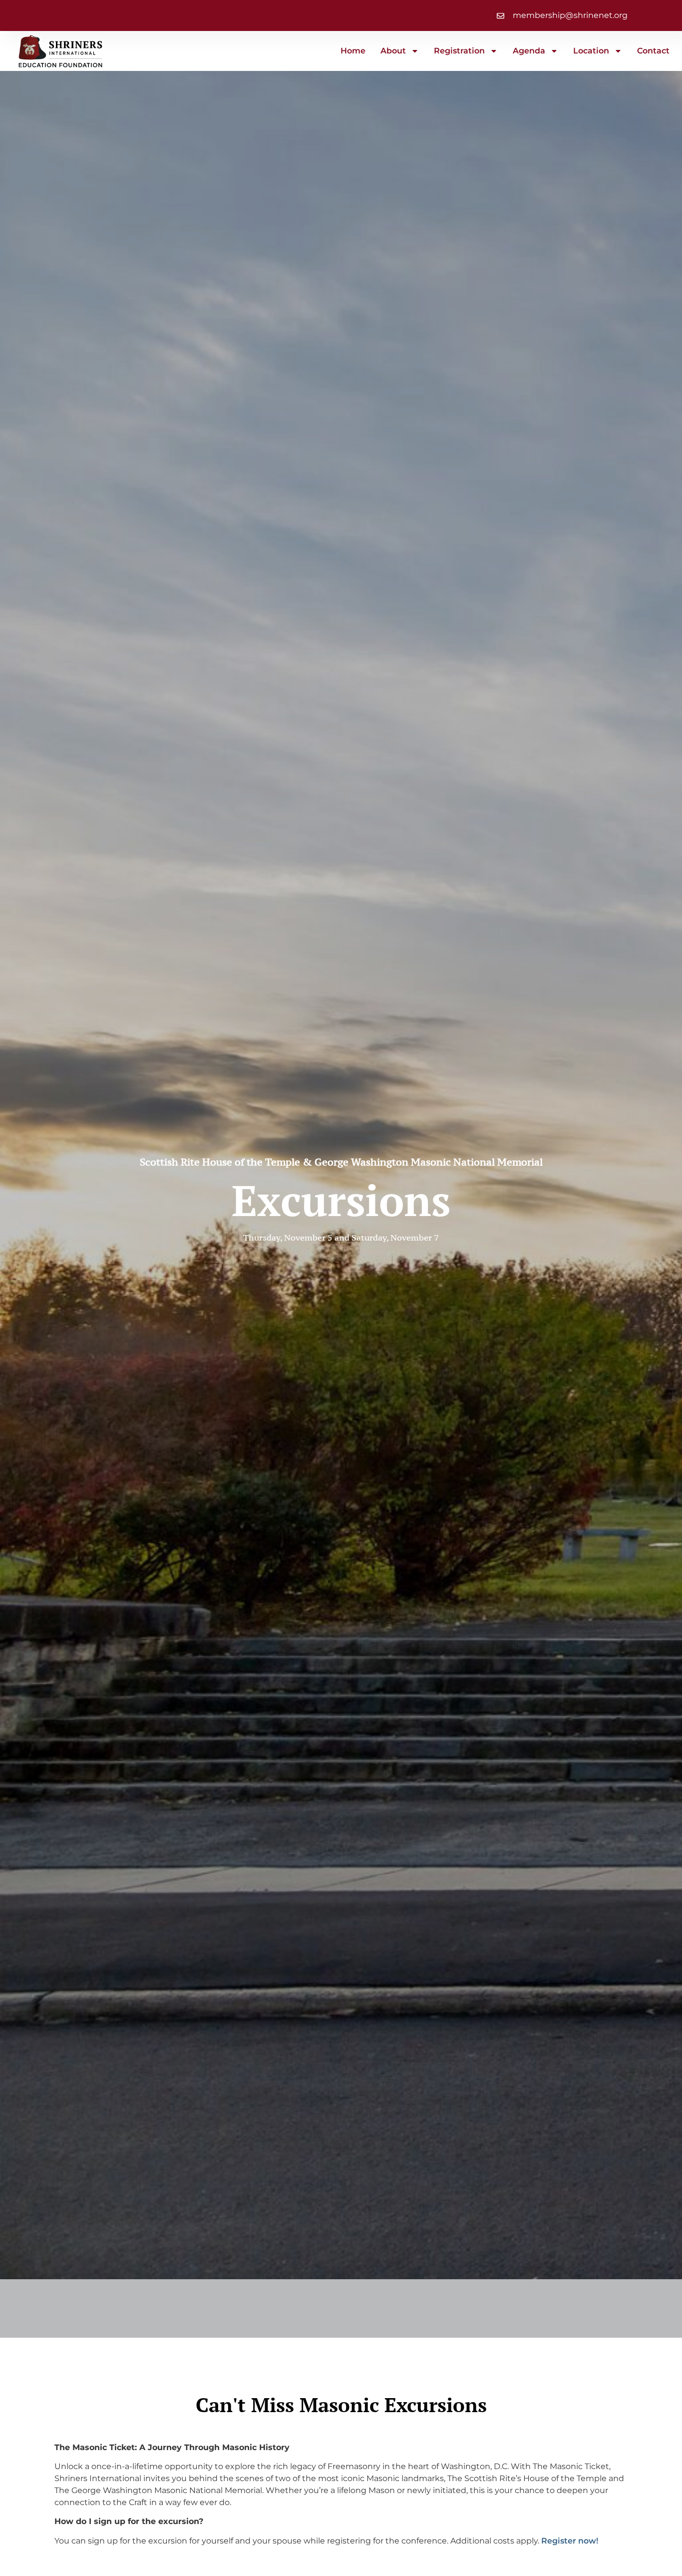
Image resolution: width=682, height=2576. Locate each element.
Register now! (570, 2541)
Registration (459, 51)
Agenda (529, 51)
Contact (653, 51)
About (393, 51)
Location (591, 51)
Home (353, 51)
